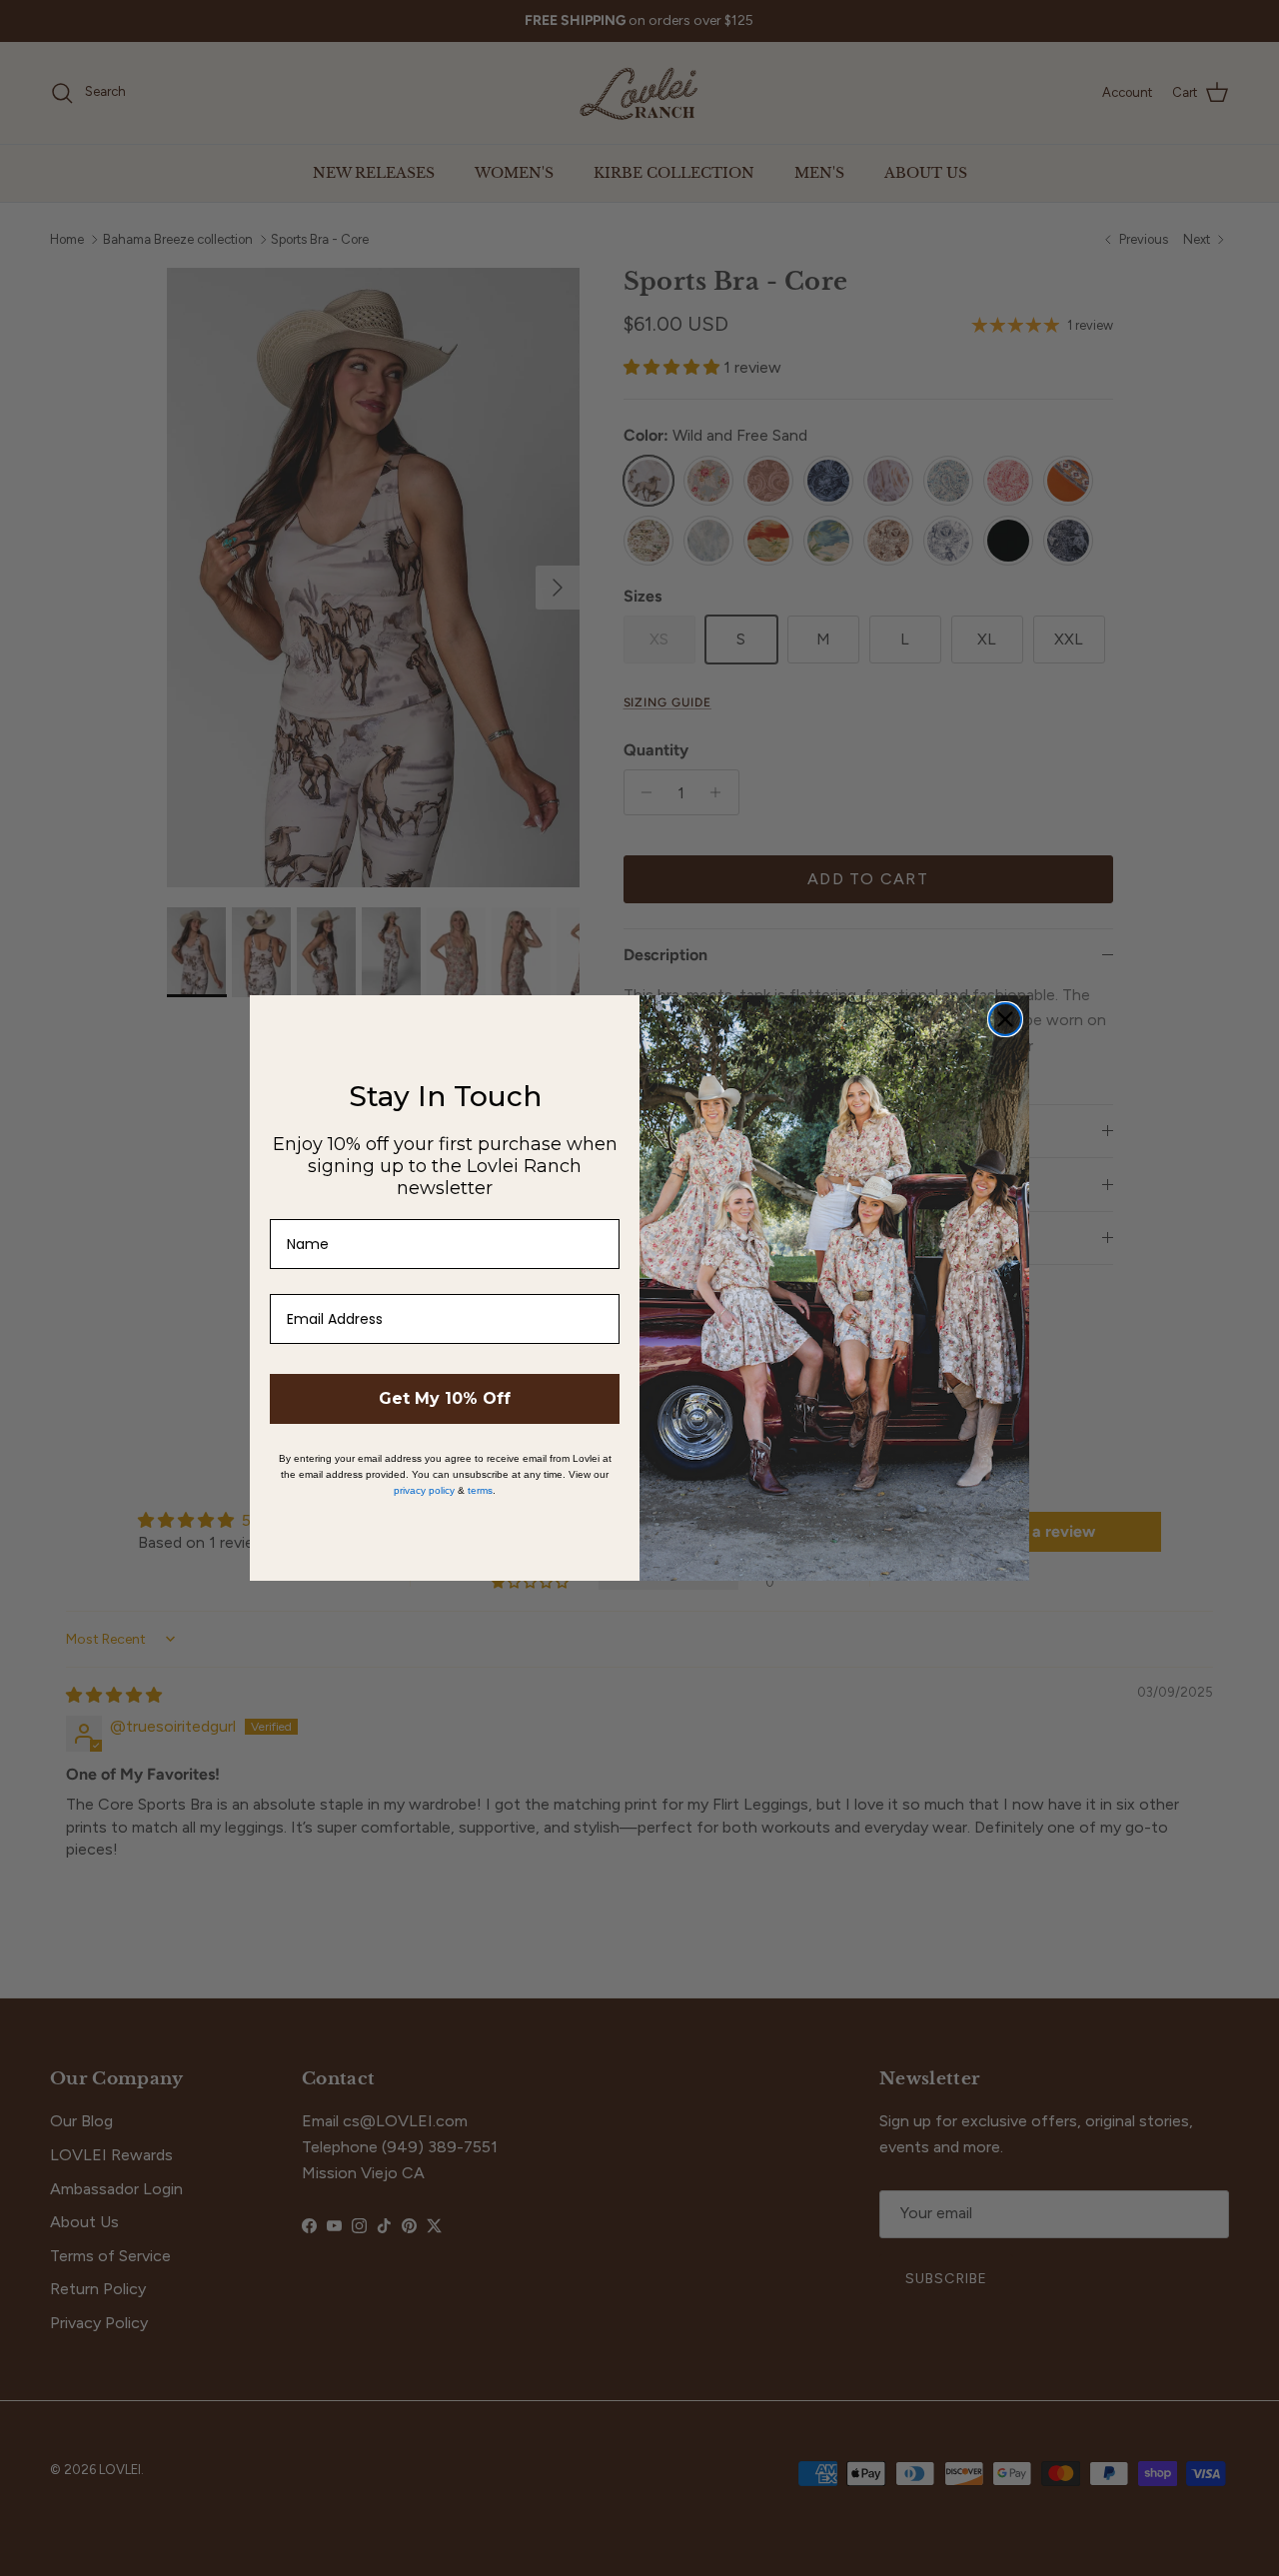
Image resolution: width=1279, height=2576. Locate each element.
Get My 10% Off (445, 1398)
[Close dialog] (1005, 1019)
